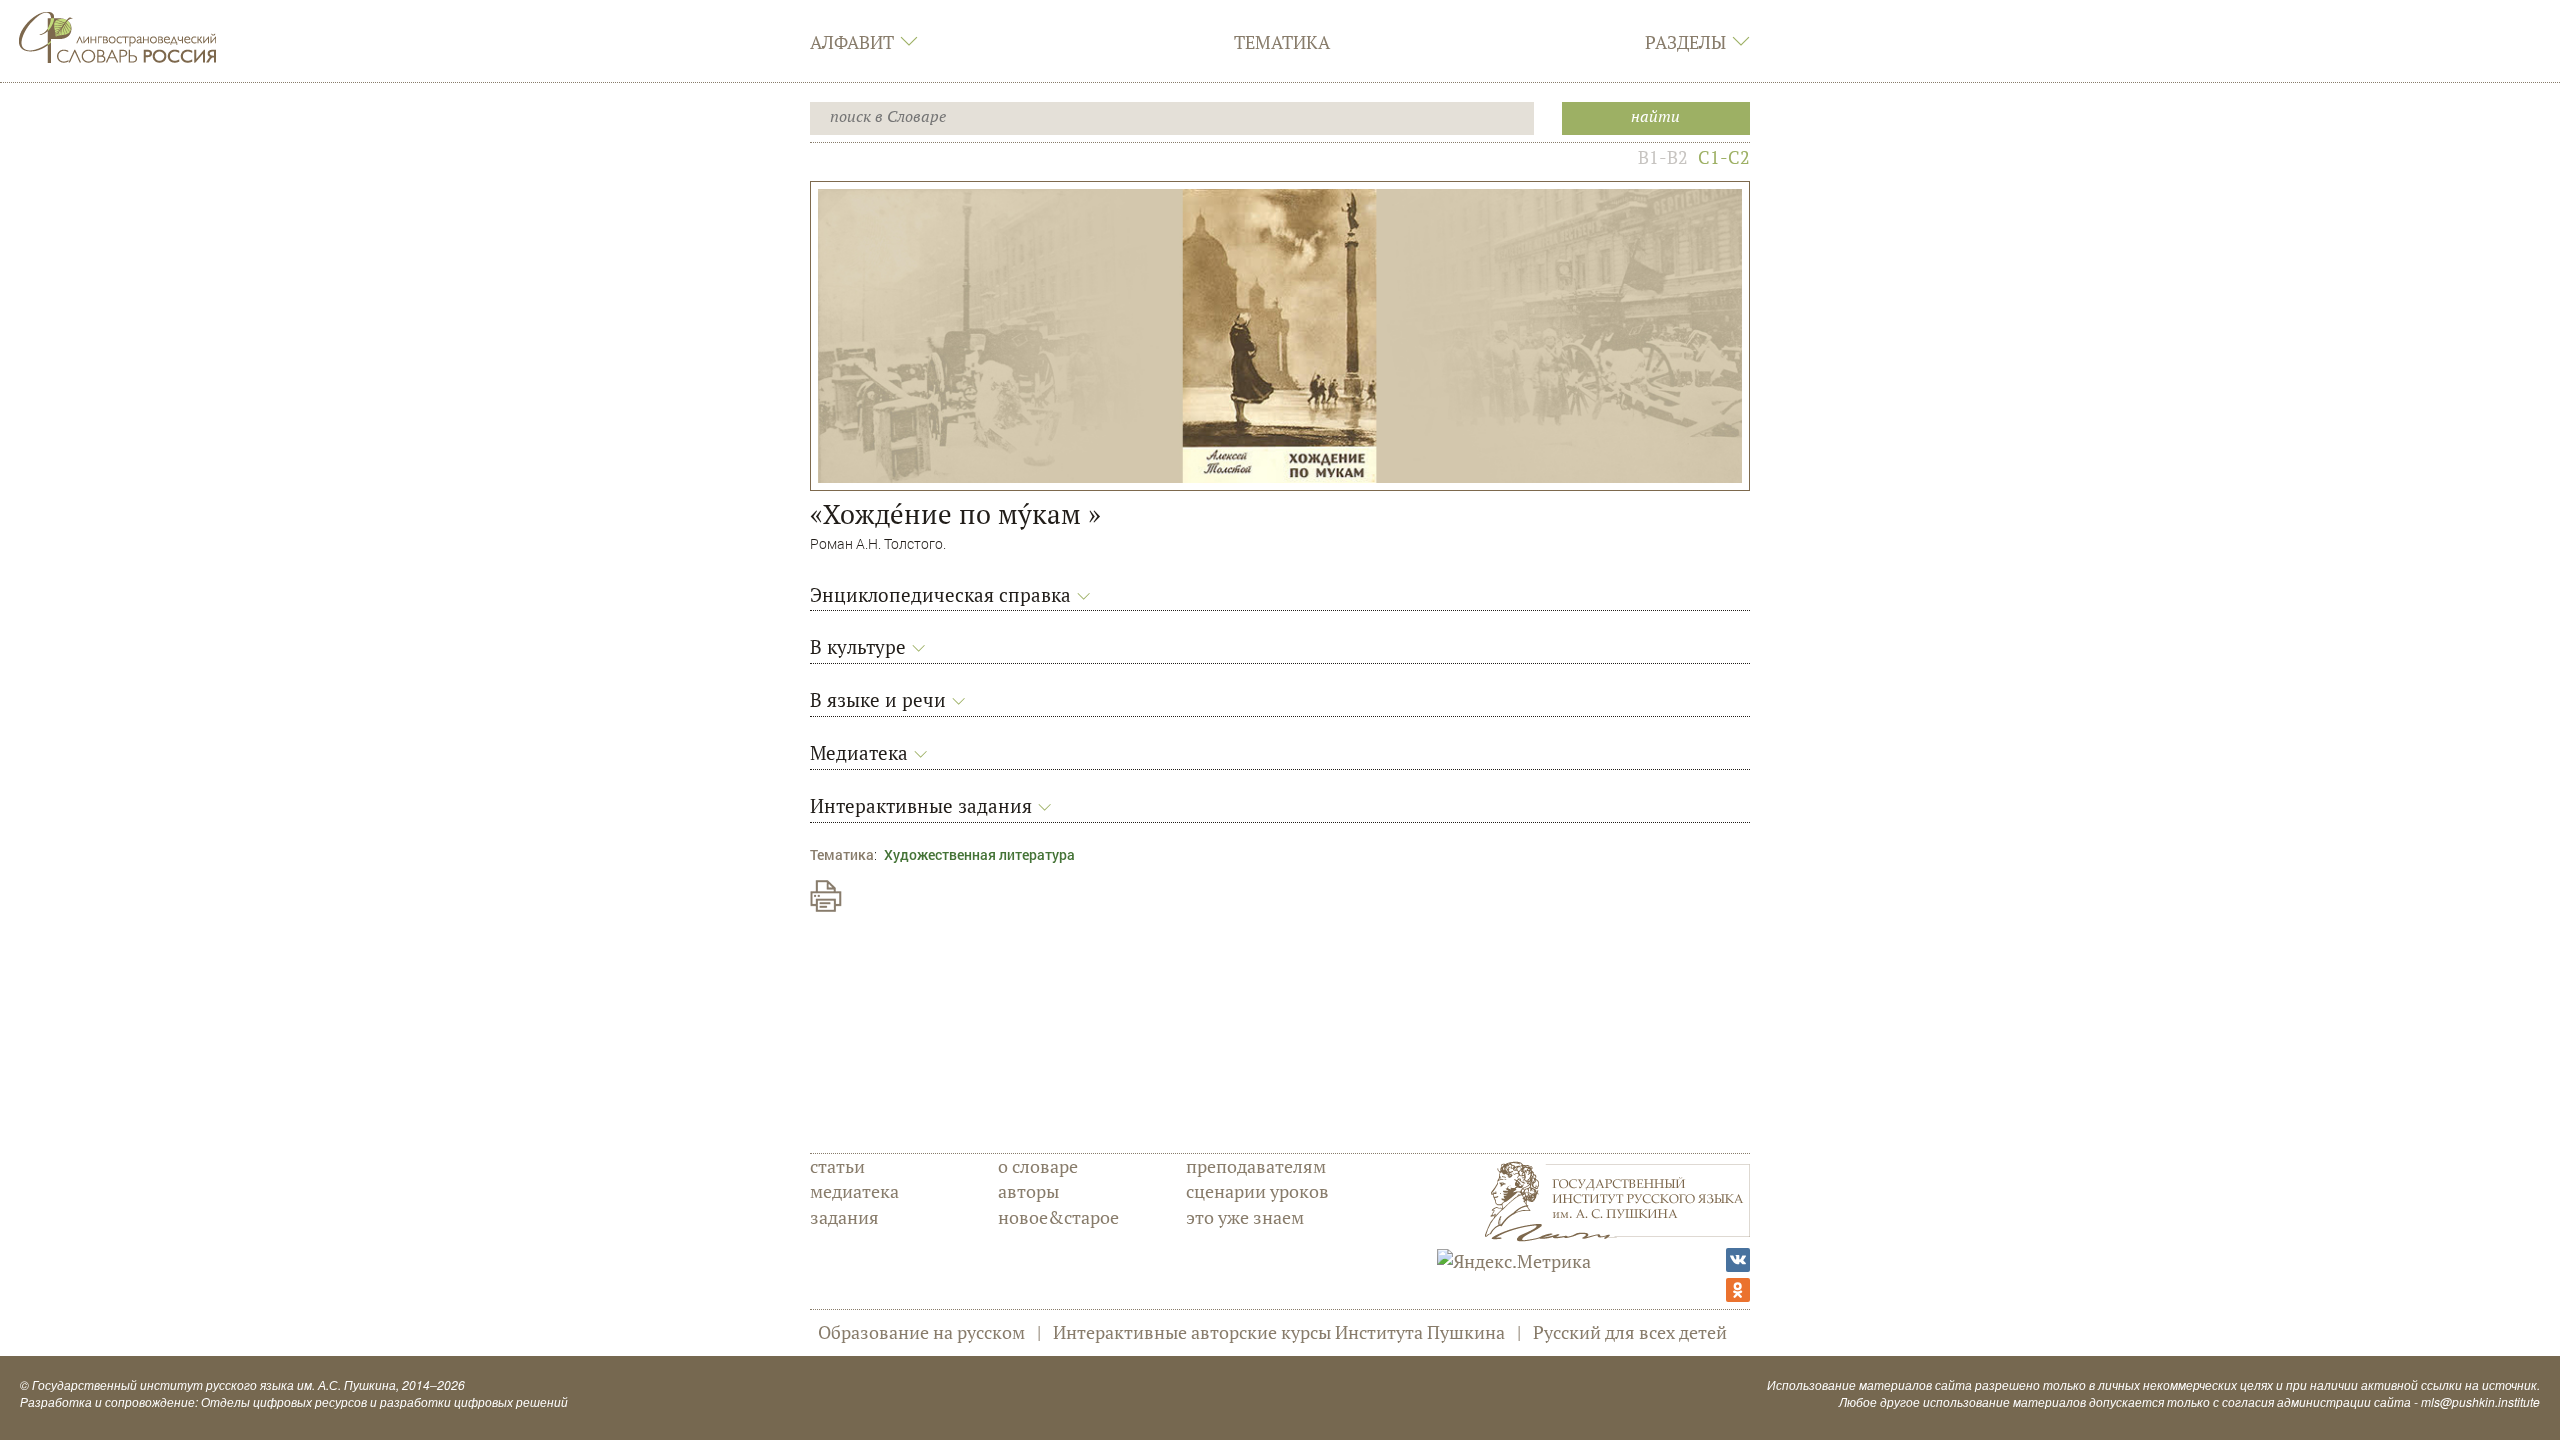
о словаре (1038, 1166)
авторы (1028, 1191)
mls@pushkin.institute (2480, 1401)
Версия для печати (826, 896)
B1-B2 (1663, 157)
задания (844, 1217)
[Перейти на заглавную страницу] (118, 35)
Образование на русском (921, 1332)
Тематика (1282, 42)
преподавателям (1256, 1166)
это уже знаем (1245, 1217)
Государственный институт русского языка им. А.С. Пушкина (214, 1384)
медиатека (854, 1191)
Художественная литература (979, 854)
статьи (837, 1166)
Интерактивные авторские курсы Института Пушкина (1279, 1332)
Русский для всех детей (1630, 1332)
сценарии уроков (1257, 1191)
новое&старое (1058, 1217)
